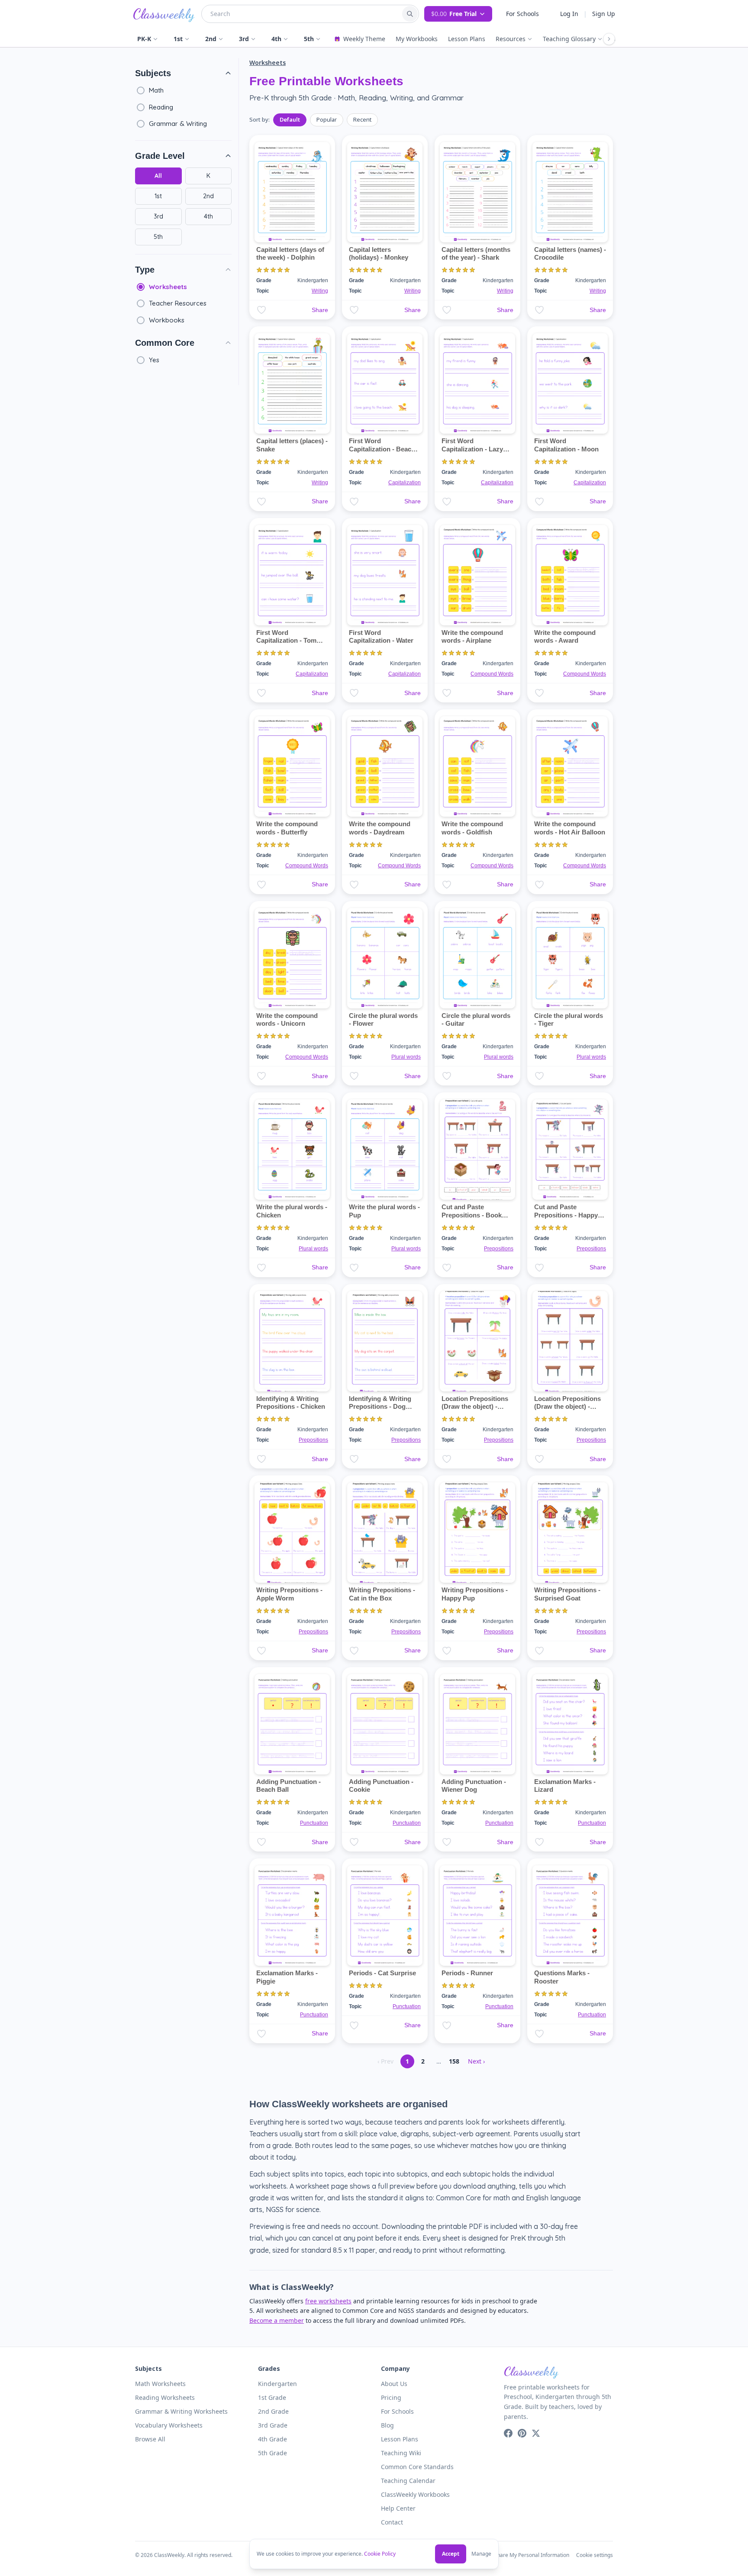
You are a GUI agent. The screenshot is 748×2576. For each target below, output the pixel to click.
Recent (362, 119)
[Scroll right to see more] (609, 39)
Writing (320, 291)
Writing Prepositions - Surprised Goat (567, 1594)
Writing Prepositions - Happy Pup (475, 1594)
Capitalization (405, 483)
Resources (511, 39)
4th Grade (272, 2439)
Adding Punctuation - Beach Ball (289, 1786)
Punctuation (314, 1823)
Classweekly (164, 14)
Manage (481, 2554)
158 (454, 2061)
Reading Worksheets (165, 2397)
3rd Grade (273, 2425)
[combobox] (301, 14)
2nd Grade (273, 2411)
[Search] (410, 14)
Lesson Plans (467, 39)
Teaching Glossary (569, 39)
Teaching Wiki (401, 2453)
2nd (211, 39)
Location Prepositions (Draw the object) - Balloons (475, 1407)
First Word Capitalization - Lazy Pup (472, 449)
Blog (387, 2425)
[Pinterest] (522, 2433)
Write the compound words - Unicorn (287, 1020)
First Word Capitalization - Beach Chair (382, 449)
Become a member (277, 2320)
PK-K (144, 39)
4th (276, 39)
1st (178, 39)
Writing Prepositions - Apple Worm (289, 1594)
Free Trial (454, 14)
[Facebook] (508, 2433)
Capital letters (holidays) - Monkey (379, 254)
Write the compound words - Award (565, 637)
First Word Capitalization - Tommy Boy (291, 641)
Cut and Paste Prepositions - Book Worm (472, 1215)
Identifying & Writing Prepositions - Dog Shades (380, 1407)
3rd (244, 39)
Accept (451, 2554)
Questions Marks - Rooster (562, 1977)
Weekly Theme (364, 39)
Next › (476, 2061)
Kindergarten (277, 2384)
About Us (394, 2384)
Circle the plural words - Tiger (569, 1020)
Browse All (150, 2439)
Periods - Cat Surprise (382, 1973)
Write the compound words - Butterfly (287, 828)
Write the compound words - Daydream (380, 828)
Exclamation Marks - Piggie (287, 1977)
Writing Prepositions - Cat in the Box (382, 1594)
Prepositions (499, 1249)
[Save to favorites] (261, 310)
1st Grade (272, 2397)
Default (290, 119)
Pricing (391, 2397)
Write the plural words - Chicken (292, 1211)
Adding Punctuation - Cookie (381, 1786)
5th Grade (272, 2453)
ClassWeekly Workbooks (415, 2494)
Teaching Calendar (408, 2481)
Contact (392, 2522)
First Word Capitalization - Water (381, 637)
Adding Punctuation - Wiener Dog (474, 1786)
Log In (569, 14)
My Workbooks (417, 39)
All (158, 176)
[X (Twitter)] (536, 2433)
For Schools (522, 14)
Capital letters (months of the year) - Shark (476, 254)
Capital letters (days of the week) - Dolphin (290, 254)
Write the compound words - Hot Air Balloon (570, 828)
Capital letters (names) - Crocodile (570, 254)
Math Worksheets (160, 2384)
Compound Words (492, 674)
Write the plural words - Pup (384, 1211)
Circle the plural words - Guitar (476, 1020)
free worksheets (328, 2301)
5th (309, 39)
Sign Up (604, 14)
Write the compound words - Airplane (472, 637)
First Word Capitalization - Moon (566, 445)
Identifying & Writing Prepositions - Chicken (291, 1403)
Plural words (406, 1057)
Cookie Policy (380, 2554)
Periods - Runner (467, 1973)
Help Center (398, 2508)
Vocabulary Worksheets (169, 2425)
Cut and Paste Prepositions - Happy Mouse (566, 1215)
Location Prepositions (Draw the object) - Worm (567, 1407)
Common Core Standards (417, 2467)
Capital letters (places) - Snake (292, 445)
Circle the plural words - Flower (383, 1020)
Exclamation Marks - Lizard (565, 1786)
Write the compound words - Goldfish (472, 828)
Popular (327, 119)
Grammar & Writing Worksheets (181, 2411)
